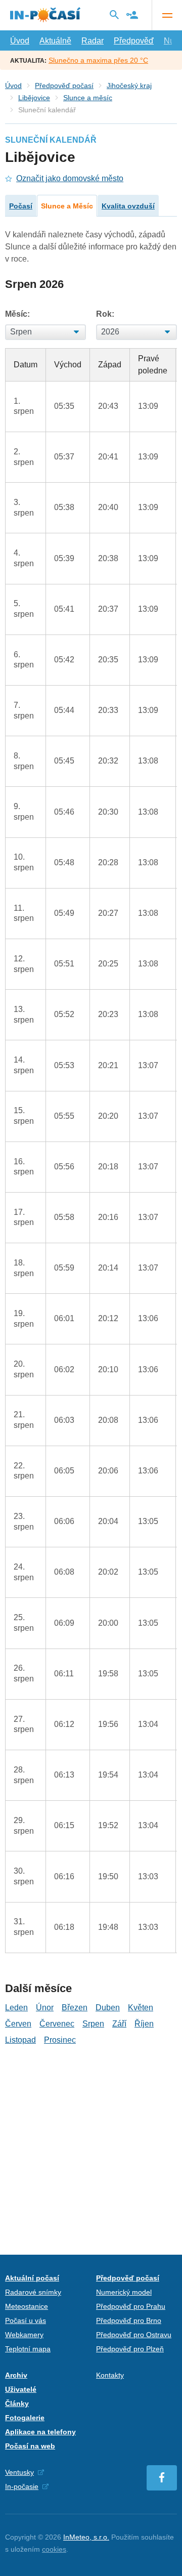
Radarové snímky (33, 2292)
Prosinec (60, 2040)
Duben (108, 2008)
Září (119, 2024)
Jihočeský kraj (129, 86)
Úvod (20, 41)
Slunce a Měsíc (67, 206)
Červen (18, 2024)
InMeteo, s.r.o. (86, 2537)
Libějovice (34, 98)
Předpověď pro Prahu (131, 2306)
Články (17, 2403)
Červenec (57, 2024)
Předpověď (134, 41)
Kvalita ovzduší (128, 206)
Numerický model (124, 2292)
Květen (141, 2008)
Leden (16, 2008)
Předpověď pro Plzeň (130, 2349)
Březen (75, 2008)
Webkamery (24, 2335)
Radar (93, 41)
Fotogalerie (25, 2418)
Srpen (93, 2024)
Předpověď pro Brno (129, 2320)
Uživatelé (21, 2389)
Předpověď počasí (64, 86)
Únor (45, 2008)
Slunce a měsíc (88, 98)
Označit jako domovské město (70, 178)
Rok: (105, 314)
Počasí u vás (26, 2320)
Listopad (20, 2040)
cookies (54, 2549)
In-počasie (22, 2486)
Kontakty (110, 2375)
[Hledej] (114, 15)
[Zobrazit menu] (167, 15)
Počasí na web (30, 2446)
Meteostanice (27, 2306)
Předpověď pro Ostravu (134, 2335)
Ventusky (19, 2472)
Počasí (21, 206)
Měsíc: (17, 314)
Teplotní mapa (28, 2349)
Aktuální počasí (32, 2278)
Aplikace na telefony (40, 2432)
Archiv (16, 2375)
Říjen (144, 2024)
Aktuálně (55, 41)
